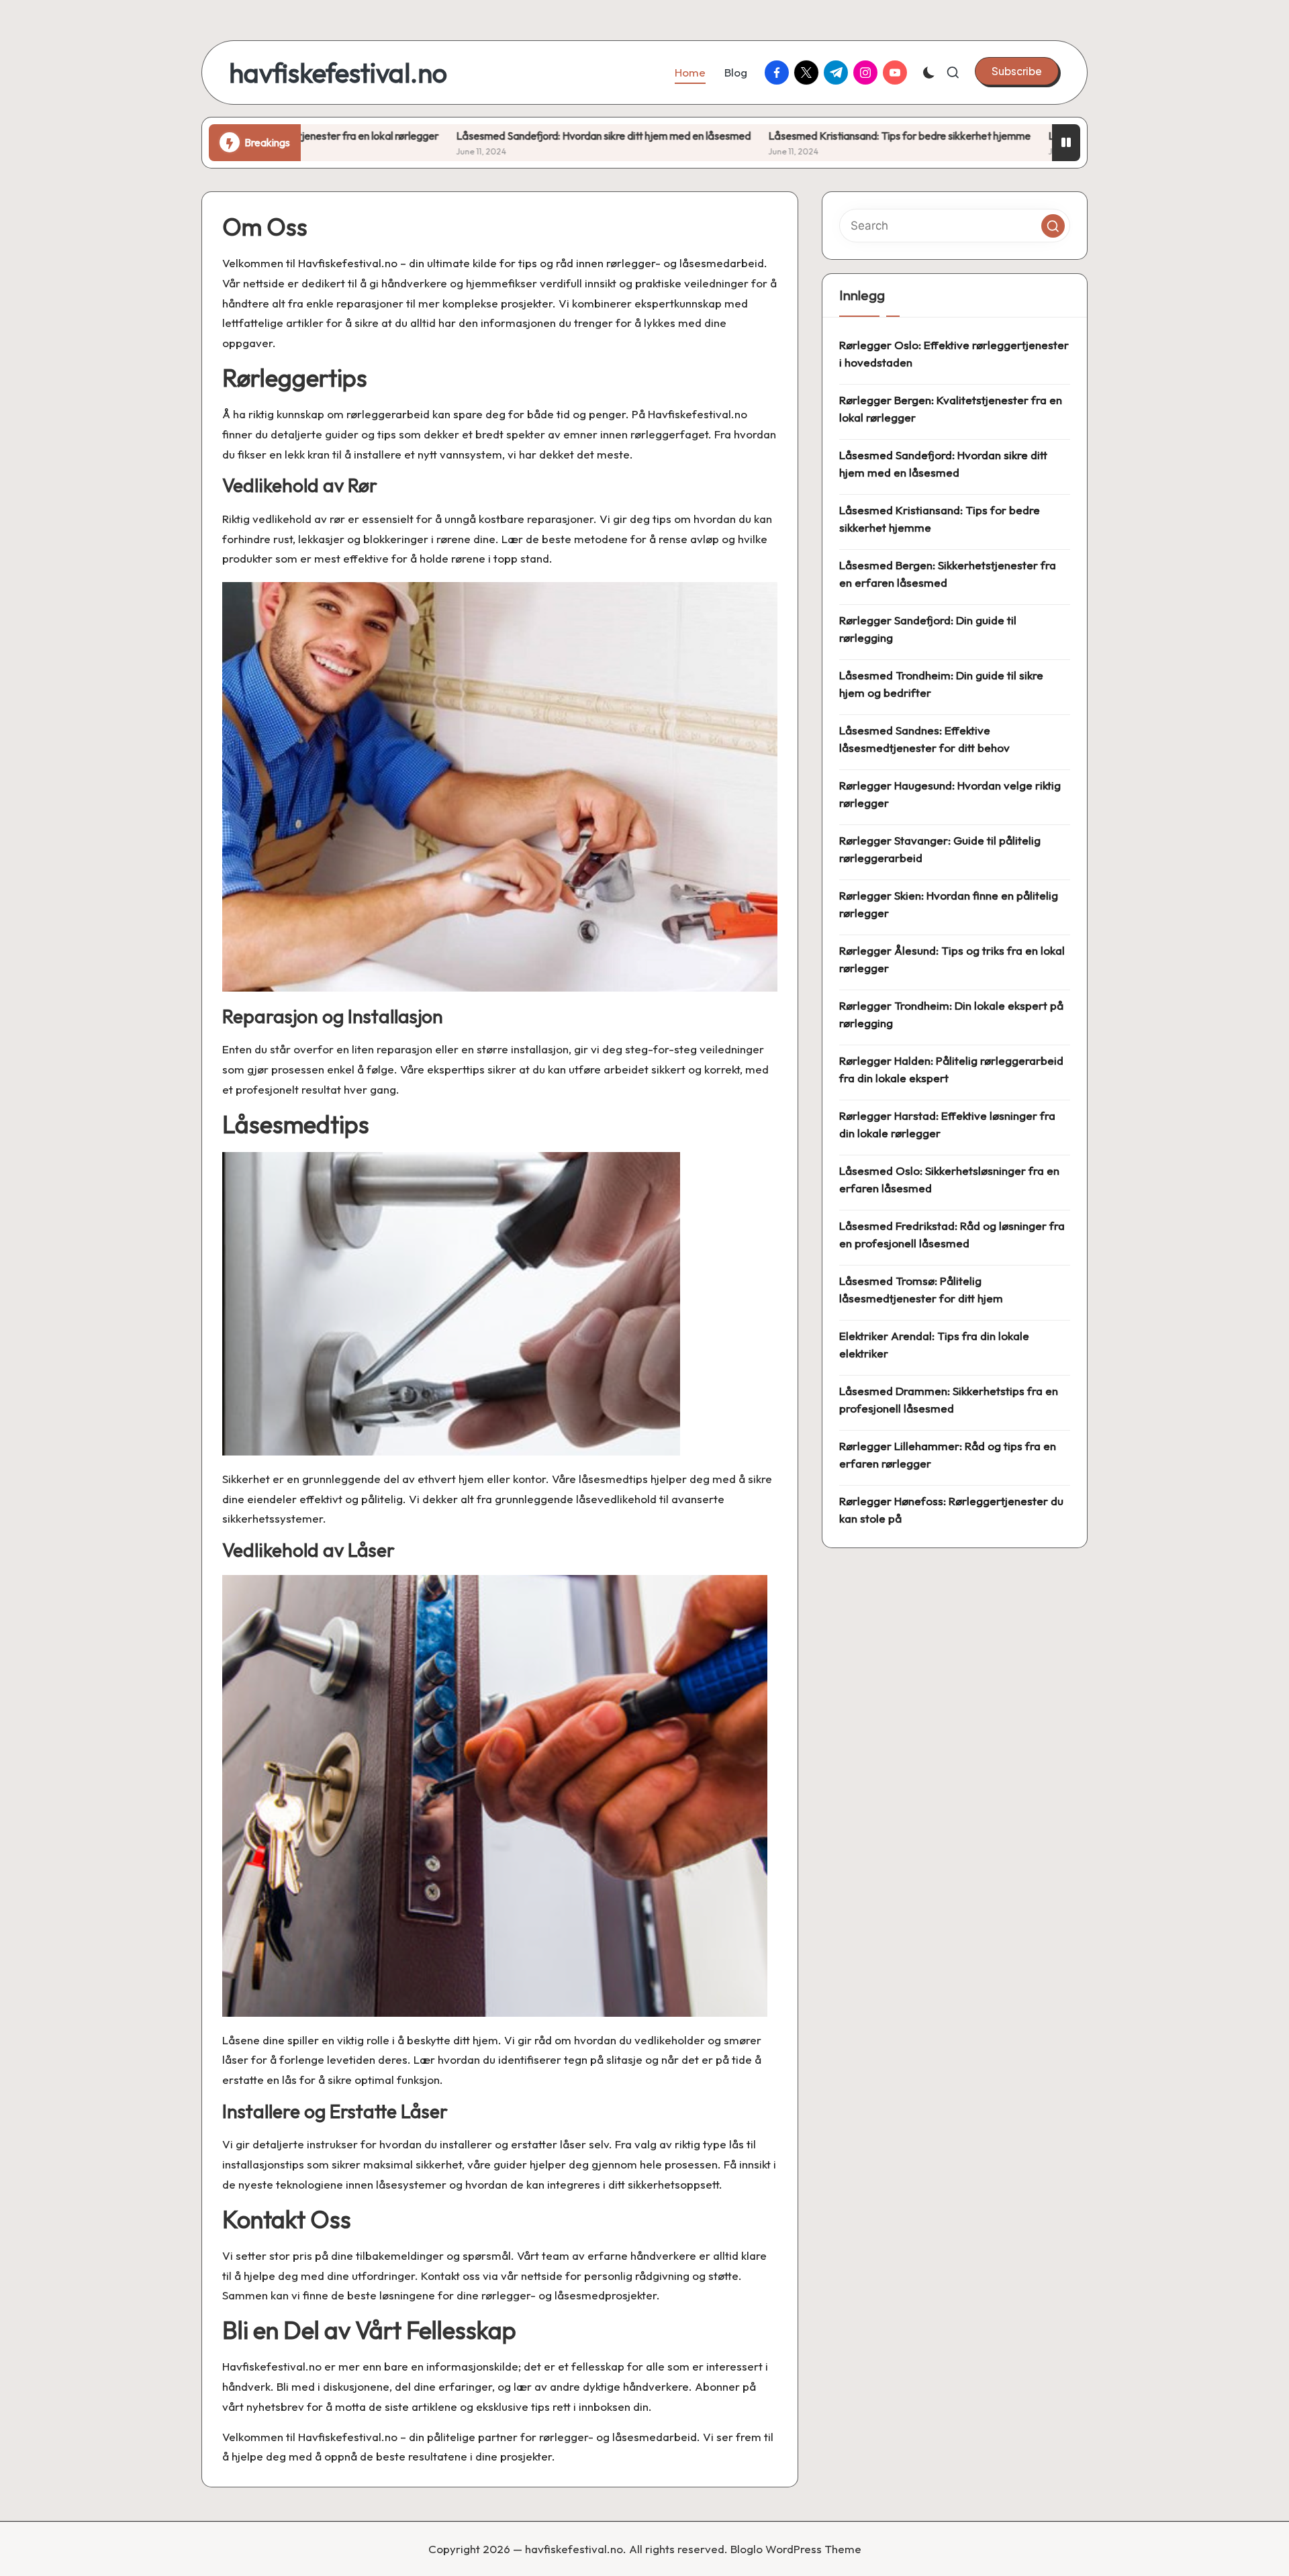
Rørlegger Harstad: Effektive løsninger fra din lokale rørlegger (947, 1124)
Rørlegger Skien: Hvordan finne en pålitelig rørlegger (949, 904)
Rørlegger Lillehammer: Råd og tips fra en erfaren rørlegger (948, 1454)
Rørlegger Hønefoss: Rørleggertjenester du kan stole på (951, 1510)
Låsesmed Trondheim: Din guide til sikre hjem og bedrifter (941, 684)
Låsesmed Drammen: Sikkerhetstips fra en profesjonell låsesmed (949, 1399)
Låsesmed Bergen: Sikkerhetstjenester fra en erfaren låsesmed (948, 574)
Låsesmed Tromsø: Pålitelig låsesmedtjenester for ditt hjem (921, 1289)
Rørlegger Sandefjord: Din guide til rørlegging (928, 629)
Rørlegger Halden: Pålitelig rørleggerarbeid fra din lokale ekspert (951, 1069)
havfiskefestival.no (338, 73)
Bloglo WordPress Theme (796, 2549)
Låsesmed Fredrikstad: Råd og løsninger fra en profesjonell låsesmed (952, 1234)
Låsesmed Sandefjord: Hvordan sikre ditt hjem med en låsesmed (478, 136)
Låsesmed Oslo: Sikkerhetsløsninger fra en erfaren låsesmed (949, 1179)
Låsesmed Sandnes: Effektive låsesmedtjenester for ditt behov (924, 739)
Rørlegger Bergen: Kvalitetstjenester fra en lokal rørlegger (951, 409)
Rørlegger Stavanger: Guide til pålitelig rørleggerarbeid (940, 849)
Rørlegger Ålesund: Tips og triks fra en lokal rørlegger (952, 959)
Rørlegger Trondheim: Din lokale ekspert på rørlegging (951, 1014)
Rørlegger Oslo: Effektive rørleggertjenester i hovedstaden (954, 353)
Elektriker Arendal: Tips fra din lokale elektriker (934, 1344)
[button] (1017, 71)
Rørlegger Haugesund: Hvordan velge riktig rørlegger (950, 794)
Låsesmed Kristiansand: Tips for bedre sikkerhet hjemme (774, 136)
